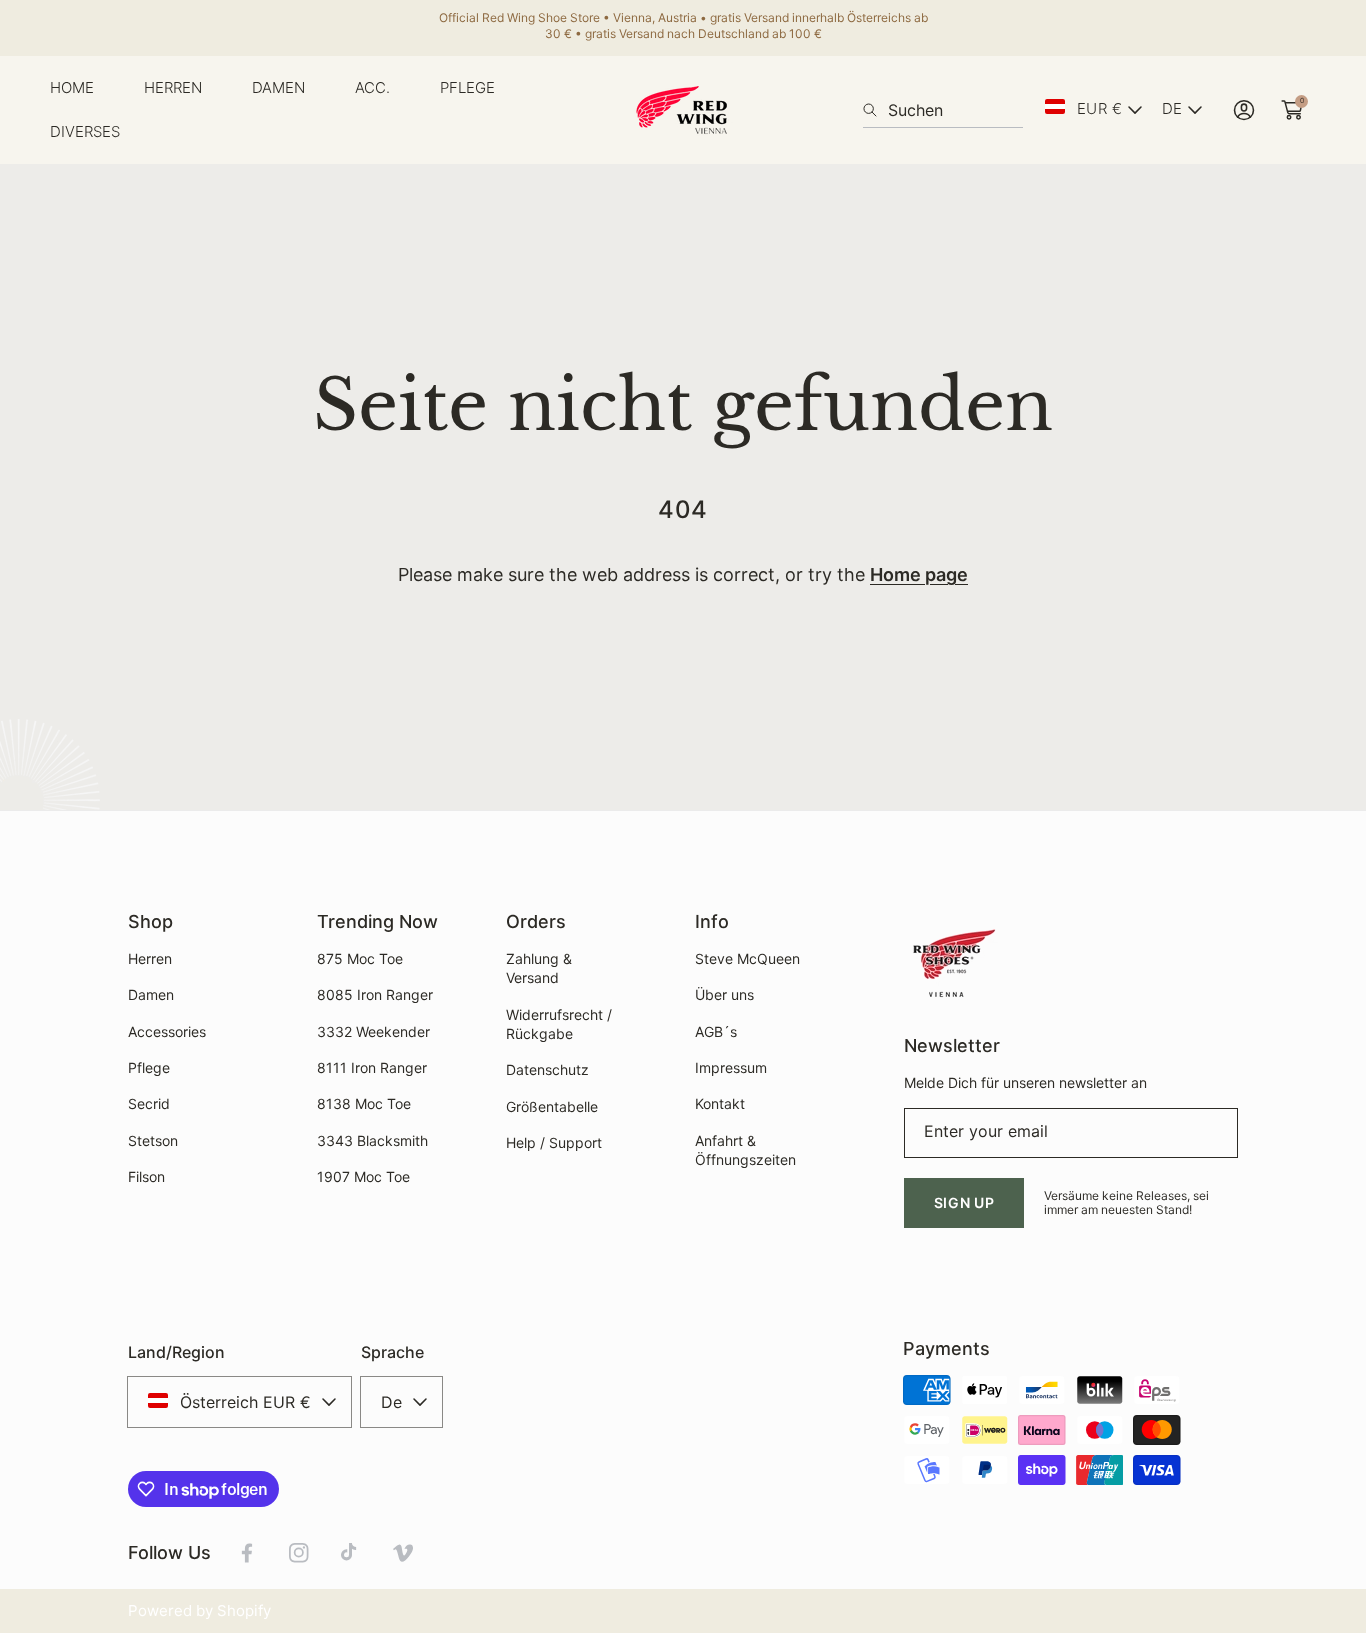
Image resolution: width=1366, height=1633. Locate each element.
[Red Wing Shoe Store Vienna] (683, 109)
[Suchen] (875, 110)
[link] (173, 88)
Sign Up (964, 1202)
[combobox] (943, 110)
